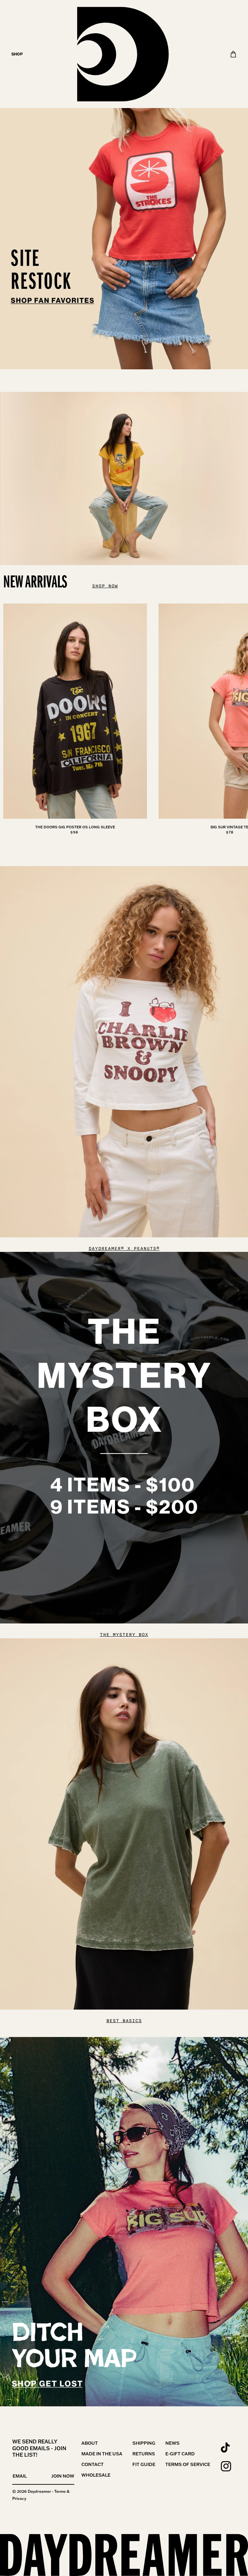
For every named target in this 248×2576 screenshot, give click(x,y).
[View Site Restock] (124, 185)
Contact (93, 2464)
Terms (60, 2491)
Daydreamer (39, 2491)
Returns (144, 2454)
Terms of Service (188, 2464)
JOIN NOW (63, 2476)
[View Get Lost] (124, 2222)
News (172, 2443)
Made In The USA (102, 2454)
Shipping (144, 2443)
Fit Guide (144, 2464)
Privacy (19, 2498)
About (90, 2443)
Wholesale (96, 2475)
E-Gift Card (180, 2454)
